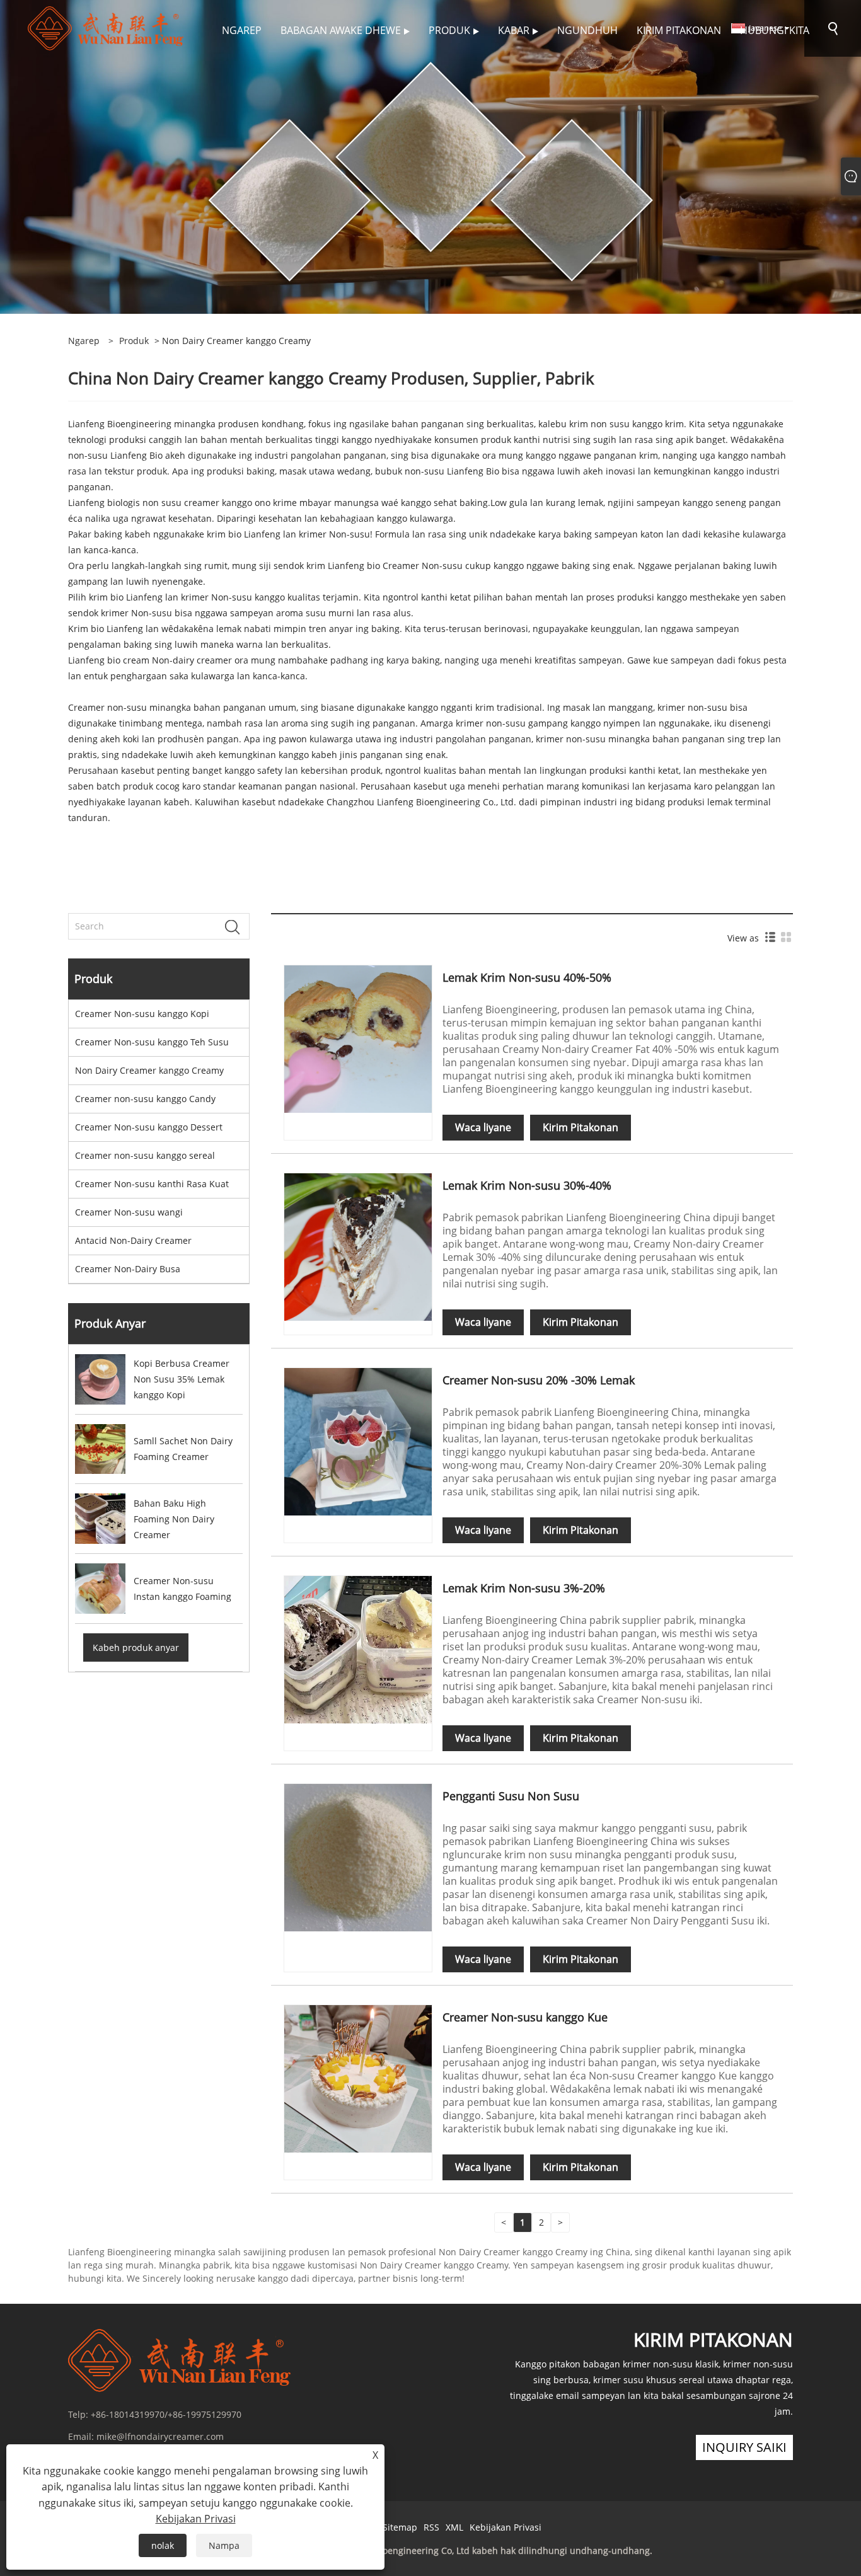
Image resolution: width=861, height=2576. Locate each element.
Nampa (224, 2545)
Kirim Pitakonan (581, 1127)
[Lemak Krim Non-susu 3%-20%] (358, 1649)
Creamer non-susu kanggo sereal (145, 1155)
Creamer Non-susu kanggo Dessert (149, 1127)
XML (454, 2527)
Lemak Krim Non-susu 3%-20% (524, 1588)
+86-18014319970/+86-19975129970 (166, 2414)
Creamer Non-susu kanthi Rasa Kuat (152, 1184)
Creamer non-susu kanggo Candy (145, 1099)
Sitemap (400, 2527)
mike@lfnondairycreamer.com (160, 2436)
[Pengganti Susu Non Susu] (358, 1857)
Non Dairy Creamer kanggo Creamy (149, 1070)
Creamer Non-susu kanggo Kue (525, 2017)
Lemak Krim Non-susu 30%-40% (527, 1185)
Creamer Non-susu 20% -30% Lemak (539, 1380)
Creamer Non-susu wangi (129, 1212)
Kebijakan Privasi (506, 2527)
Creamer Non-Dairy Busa (128, 1269)
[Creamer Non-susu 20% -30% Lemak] (358, 1441)
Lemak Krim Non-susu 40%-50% (527, 977)
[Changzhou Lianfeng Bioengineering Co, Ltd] (107, 27)
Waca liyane (483, 1127)
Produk (134, 341)
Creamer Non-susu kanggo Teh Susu (152, 1042)
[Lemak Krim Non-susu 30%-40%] (358, 1246)
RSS (431, 2527)
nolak (163, 2545)
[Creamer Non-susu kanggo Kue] (358, 2078)
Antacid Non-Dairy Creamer (133, 1240)
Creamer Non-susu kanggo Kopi (142, 1014)
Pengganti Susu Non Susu (511, 1796)
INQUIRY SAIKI (744, 2447)
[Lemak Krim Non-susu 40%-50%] (358, 1038)
